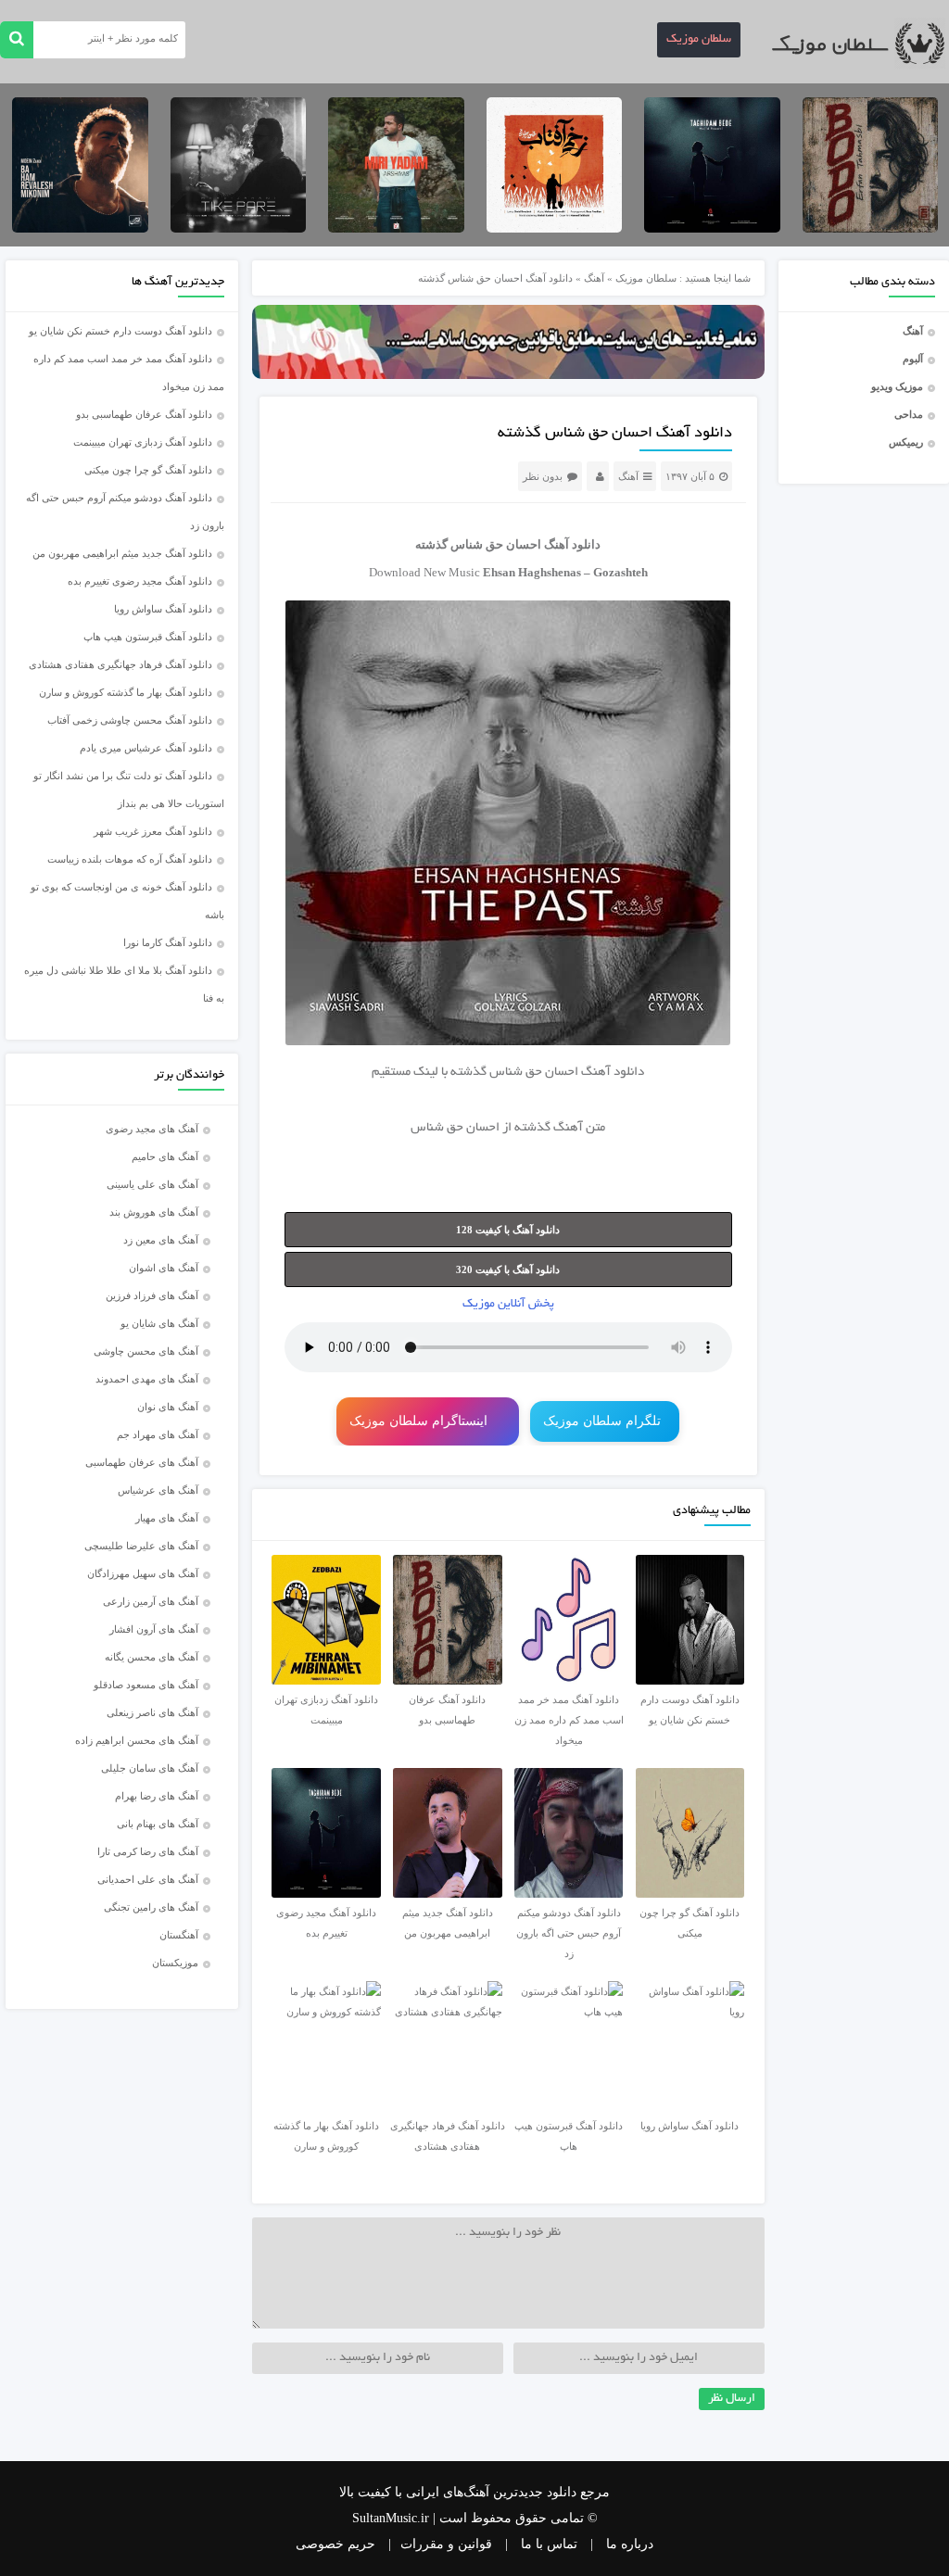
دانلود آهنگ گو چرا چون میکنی (148, 470)
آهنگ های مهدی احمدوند (147, 1379)
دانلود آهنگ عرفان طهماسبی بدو (144, 414)
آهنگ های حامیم (165, 1156)
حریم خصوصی (335, 2544)
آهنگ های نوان (168, 1407)
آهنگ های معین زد (161, 1240)
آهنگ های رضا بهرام (157, 1796)
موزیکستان (175, 1963)
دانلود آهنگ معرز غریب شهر (153, 831)
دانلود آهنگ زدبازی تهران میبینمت (143, 442)
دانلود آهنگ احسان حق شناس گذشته (615, 434)
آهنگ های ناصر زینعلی (152, 1712)
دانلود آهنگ (613, 1073)
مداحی (909, 414)
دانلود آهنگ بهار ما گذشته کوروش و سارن (126, 692)
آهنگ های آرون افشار (154, 1629)
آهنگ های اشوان (164, 1268)
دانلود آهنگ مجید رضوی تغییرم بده (140, 581)
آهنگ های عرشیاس (158, 1490)
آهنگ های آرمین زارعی (151, 1601)
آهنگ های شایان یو (159, 1323)
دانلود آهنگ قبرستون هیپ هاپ (148, 637)
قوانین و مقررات (446, 2544)
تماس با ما (549, 2544)
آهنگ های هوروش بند (154, 1212)
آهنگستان (179, 1935)
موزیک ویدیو (897, 386)
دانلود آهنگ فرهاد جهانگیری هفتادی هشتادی (120, 664)
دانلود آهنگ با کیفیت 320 (508, 1269)
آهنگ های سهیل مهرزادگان (143, 1573)
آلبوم (913, 359)
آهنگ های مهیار (167, 1518)
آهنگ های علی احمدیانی (148, 1879)
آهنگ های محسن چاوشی (146, 1351)
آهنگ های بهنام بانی (158, 1824)
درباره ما (630, 2544)
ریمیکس (906, 442)
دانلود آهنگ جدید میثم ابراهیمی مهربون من (122, 553)
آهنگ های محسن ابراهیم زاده (137, 1740)
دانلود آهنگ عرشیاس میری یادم (146, 748)
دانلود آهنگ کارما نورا (168, 942)
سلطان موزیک (699, 40)
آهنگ (913, 331)
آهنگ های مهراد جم (158, 1434)
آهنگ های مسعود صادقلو (146, 1685)
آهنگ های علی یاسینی (152, 1184)
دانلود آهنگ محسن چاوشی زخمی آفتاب (130, 720)
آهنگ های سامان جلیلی (150, 1768)
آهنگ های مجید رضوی (152, 1129)
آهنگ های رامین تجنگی (151, 1907)
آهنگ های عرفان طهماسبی (142, 1462)
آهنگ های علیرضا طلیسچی (141, 1546)
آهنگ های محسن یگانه (152, 1657)
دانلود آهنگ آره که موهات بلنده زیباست (130, 859)
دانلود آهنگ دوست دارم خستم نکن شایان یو (120, 331)
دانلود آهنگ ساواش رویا (163, 609)
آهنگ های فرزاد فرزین (152, 1295)
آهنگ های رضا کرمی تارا (148, 1851)
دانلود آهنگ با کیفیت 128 (508, 1230)
